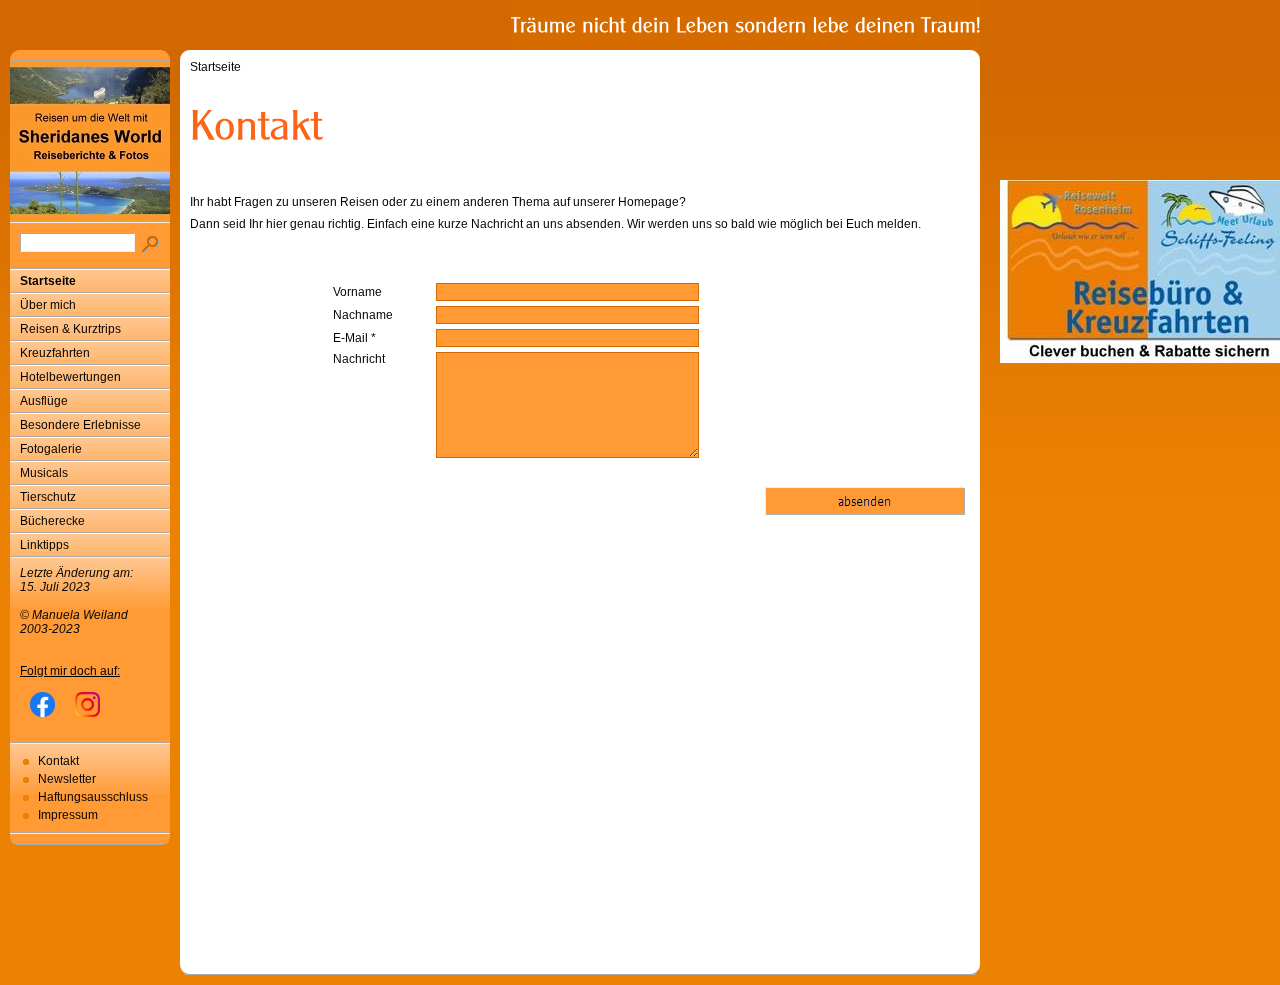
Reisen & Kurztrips (70, 329)
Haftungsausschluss (93, 797)
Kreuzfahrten (55, 353)
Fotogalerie (51, 449)
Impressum (68, 815)
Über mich (48, 305)
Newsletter (67, 779)
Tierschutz (48, 497)
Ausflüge (44, 401)
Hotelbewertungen (70, 377)
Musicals (44, 473)
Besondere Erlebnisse (80, 425)
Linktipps (44, 545)
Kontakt (58, 761)
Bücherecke (52, 521)
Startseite (48, 281)
